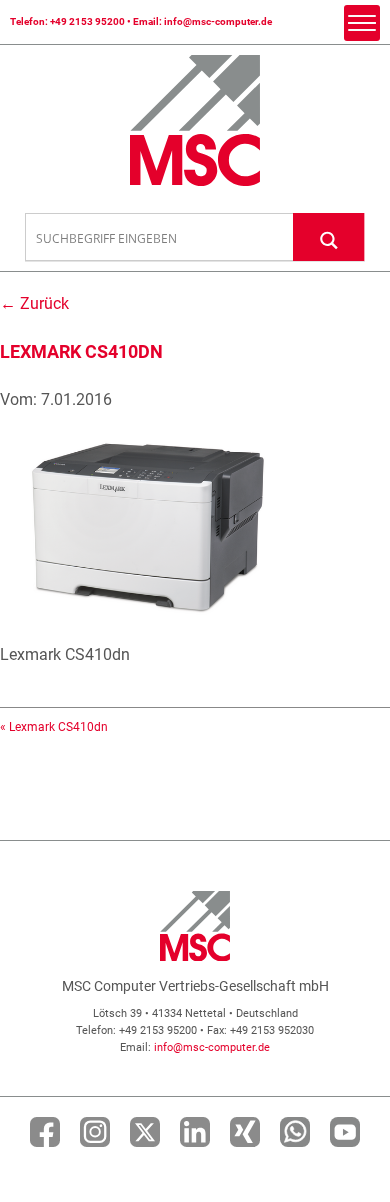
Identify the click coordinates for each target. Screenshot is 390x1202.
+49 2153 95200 (87, 21)
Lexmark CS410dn (58, 727)
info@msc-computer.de (218, 21)
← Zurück (34, 303)
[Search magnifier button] (329, 236)
